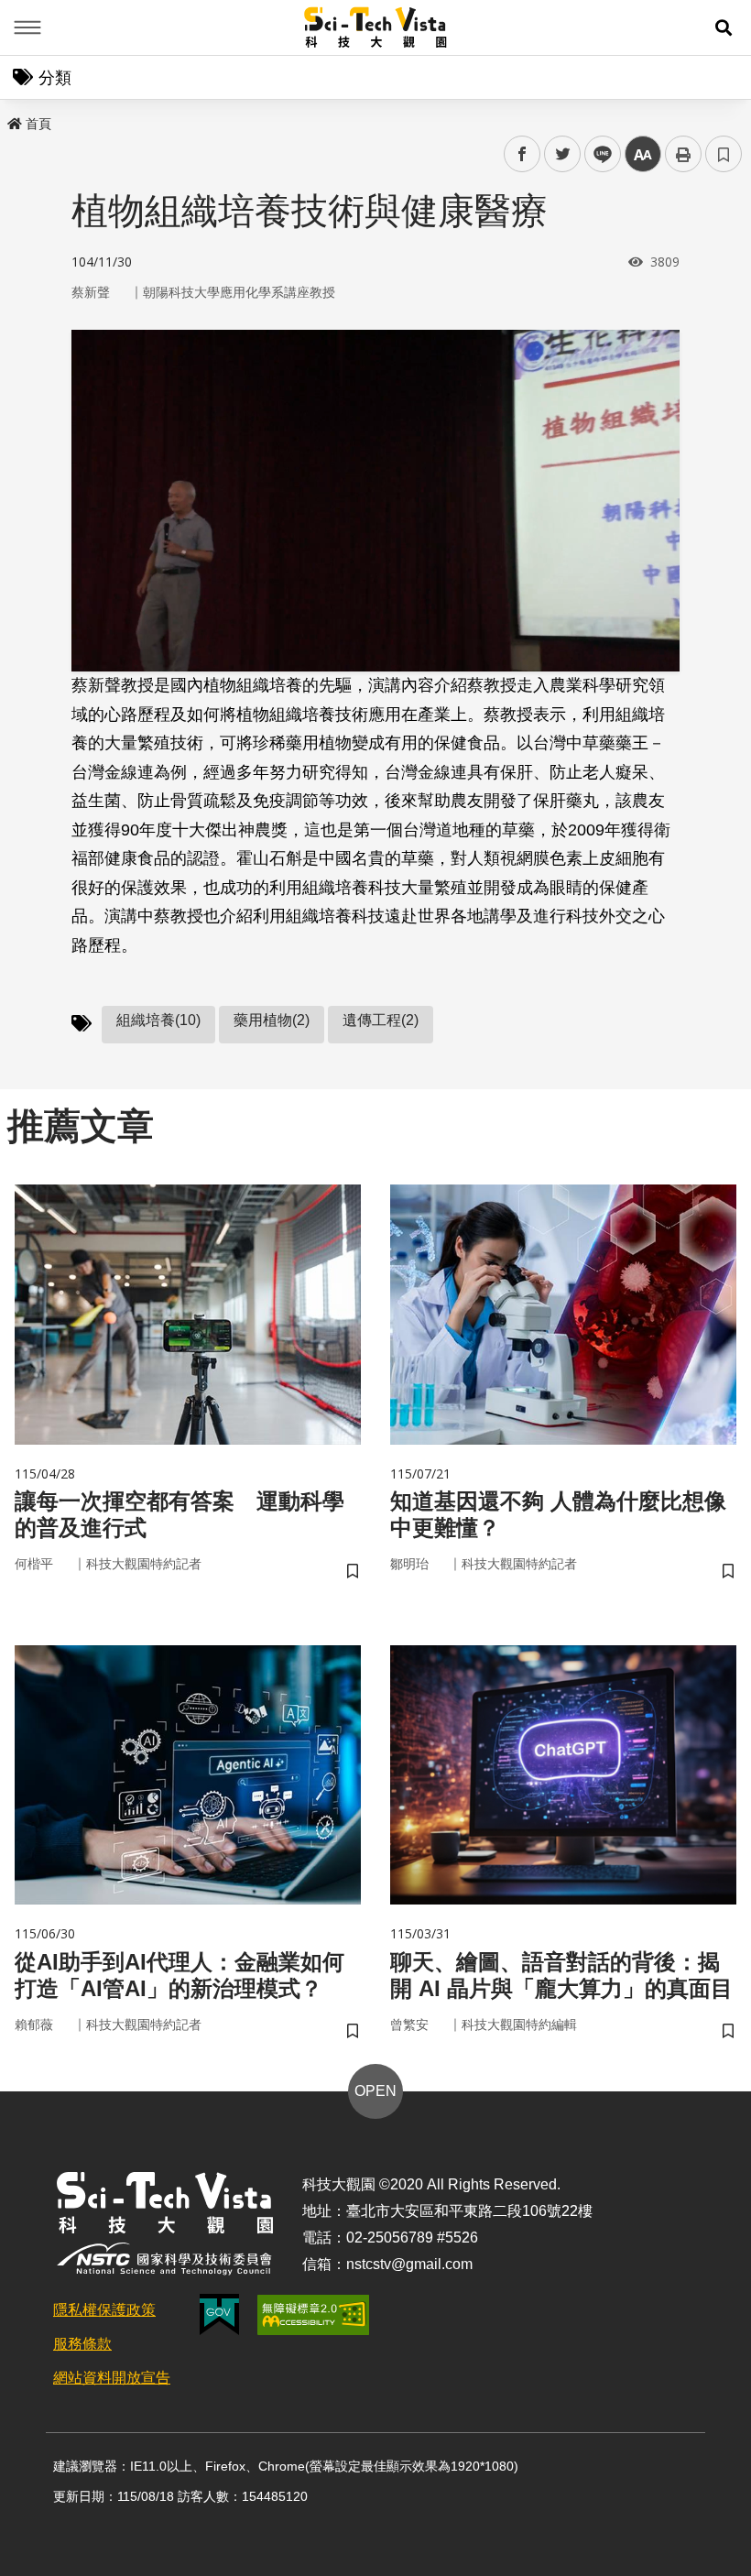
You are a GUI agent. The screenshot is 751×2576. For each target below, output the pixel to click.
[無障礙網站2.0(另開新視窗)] (313, 2315)
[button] (724, 27)
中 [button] (643, 154)
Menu (27, 27)
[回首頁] (376, 27)
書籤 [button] (724, 154)
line (597, 154)
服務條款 (82, 2344)
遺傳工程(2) (381, 1020)
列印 (683, 154)
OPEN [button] (375, 2091)
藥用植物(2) (272, 1020)
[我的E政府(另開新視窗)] (219, 2314)
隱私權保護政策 (104, 2310)
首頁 (38, 124)
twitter (563, 154)
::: (13, 120)
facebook (522, 154)
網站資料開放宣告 (112, 2378)
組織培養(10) (158, 1020)
